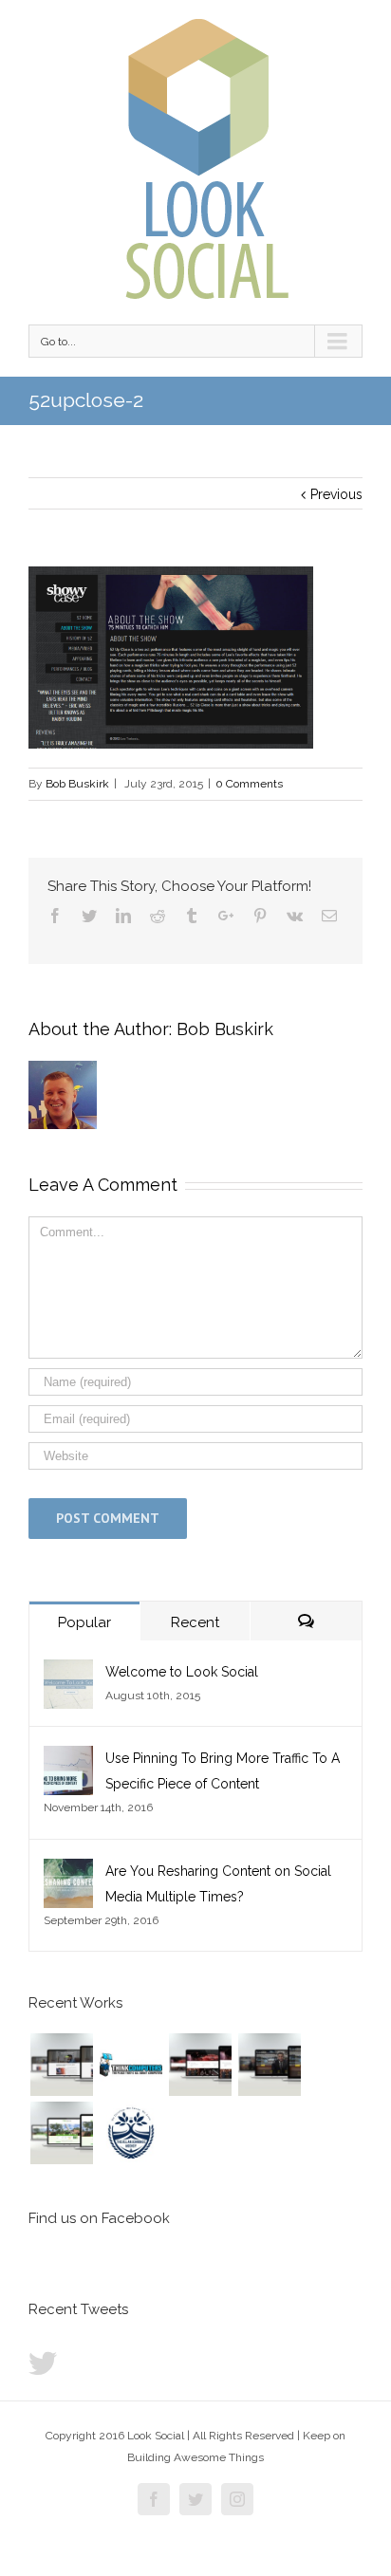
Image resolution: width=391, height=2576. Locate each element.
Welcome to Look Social (182, 1672)
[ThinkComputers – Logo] (130, 2065)
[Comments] (306, 1621)
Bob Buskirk (77, 784)
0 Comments (249, 784)
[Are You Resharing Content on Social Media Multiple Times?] (68, 1871)
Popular (84, 1622)
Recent (195, 1622)
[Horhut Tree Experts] (61, 2133)
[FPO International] (61, 2065)
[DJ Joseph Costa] (269, 2065)
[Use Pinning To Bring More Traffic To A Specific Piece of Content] (68, 1758)
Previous (336, 494)
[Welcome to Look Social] (68, 1672)
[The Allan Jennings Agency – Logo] (130, 2133)
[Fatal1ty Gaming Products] (200, 2065)
